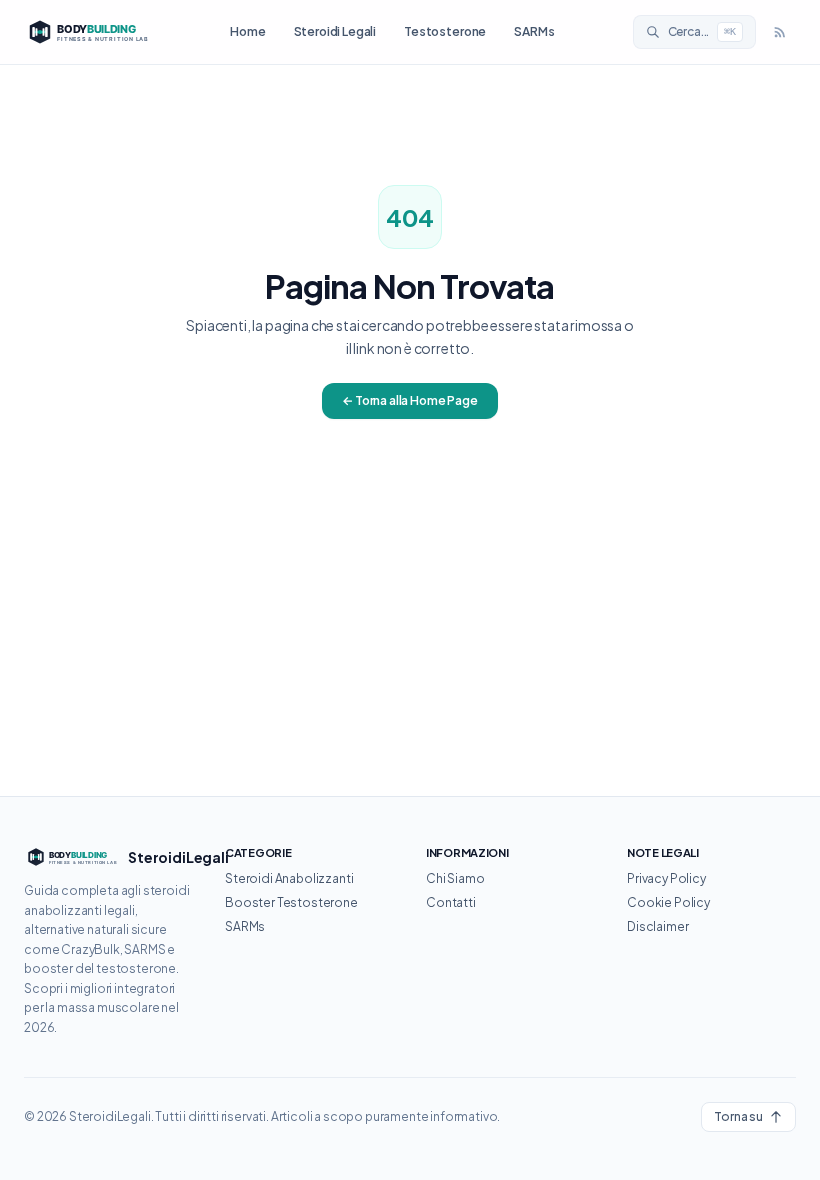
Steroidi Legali (335, 31)
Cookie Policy (668, 902)
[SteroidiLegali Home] (88, 32)
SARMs (534, 31)
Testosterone (445, 31)
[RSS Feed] (780, 32)
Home (247, 31)
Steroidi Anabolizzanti (289, 878)
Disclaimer (657, 926)
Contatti (451, 902)
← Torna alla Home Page (409, 400)
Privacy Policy (666, 878)
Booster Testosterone (291, 902)
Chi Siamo (455, 878)
